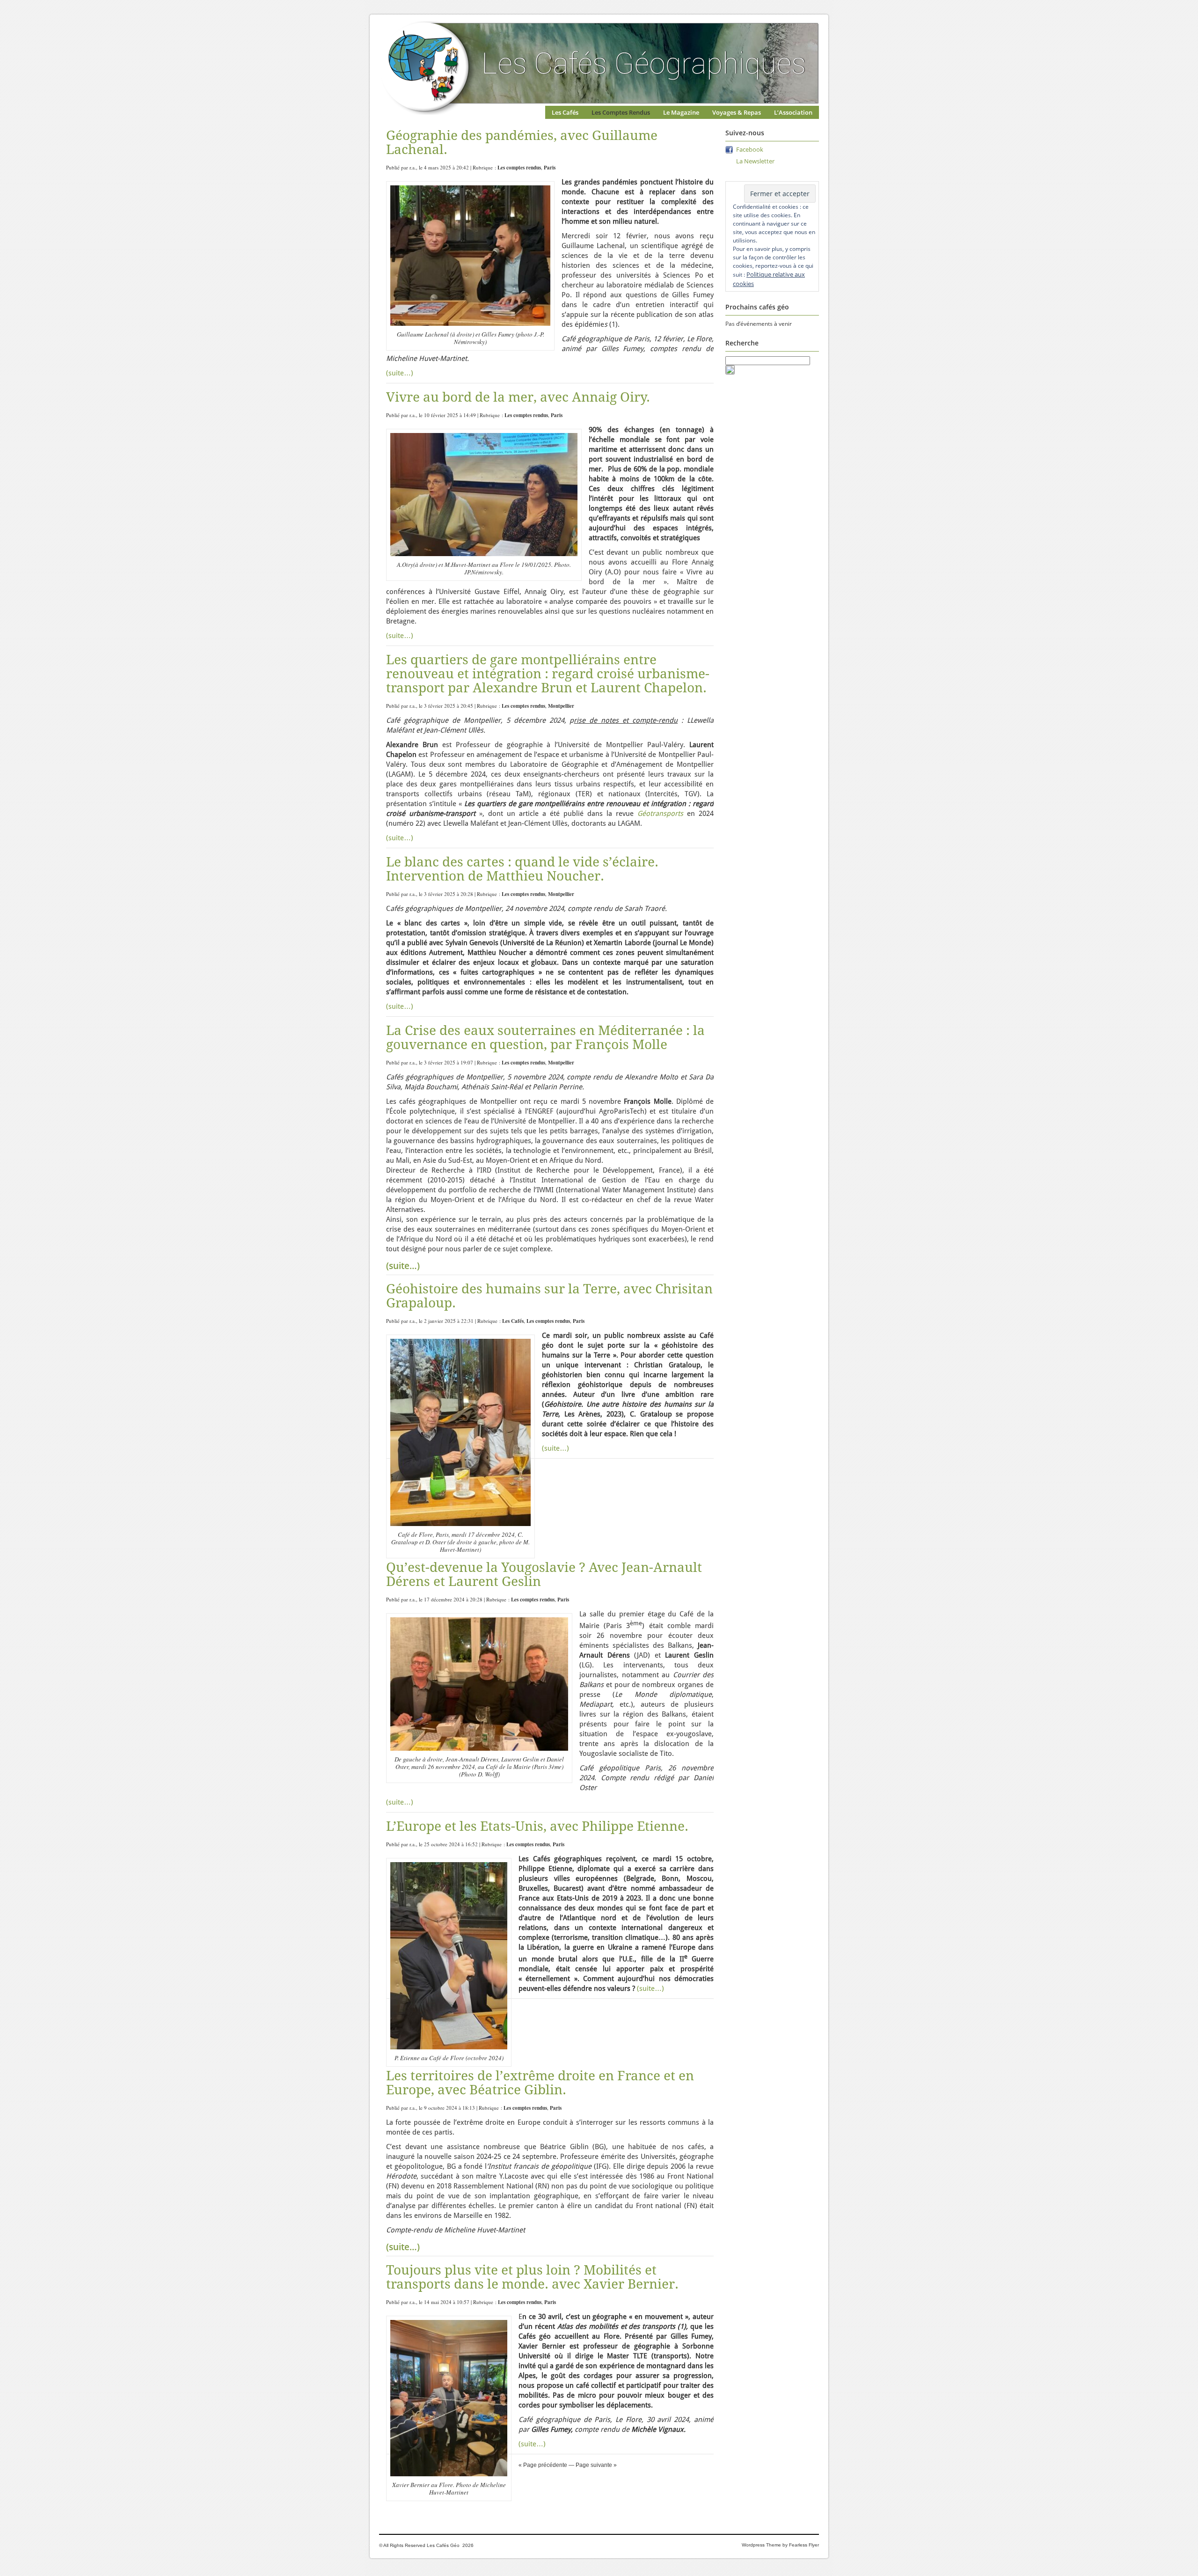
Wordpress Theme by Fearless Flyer (780, 2545)
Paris (550, 168)
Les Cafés (565, 112)
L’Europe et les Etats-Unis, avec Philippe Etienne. (537, 1826)
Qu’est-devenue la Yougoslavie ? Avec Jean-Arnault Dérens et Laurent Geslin (544, 1574)
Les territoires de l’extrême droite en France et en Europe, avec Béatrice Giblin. (540, 2083)
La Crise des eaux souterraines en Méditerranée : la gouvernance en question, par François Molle (545, 1038)
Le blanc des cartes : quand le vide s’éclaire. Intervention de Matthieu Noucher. (522, 869)
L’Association (793, 112)
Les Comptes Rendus (621, 112)
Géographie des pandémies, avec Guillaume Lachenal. (522, 143)
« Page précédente (543, 2465)
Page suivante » (596, 2465)
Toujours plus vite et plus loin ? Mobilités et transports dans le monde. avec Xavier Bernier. (532, 2277)
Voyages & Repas (737, 112)
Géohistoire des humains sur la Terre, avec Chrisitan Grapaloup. (549, 1296)
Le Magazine (681, 112)
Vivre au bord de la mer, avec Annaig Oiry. (518, 397)
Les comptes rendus (519, 168)
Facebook (750, 149)
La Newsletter (755, 161)
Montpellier (561, 706)
